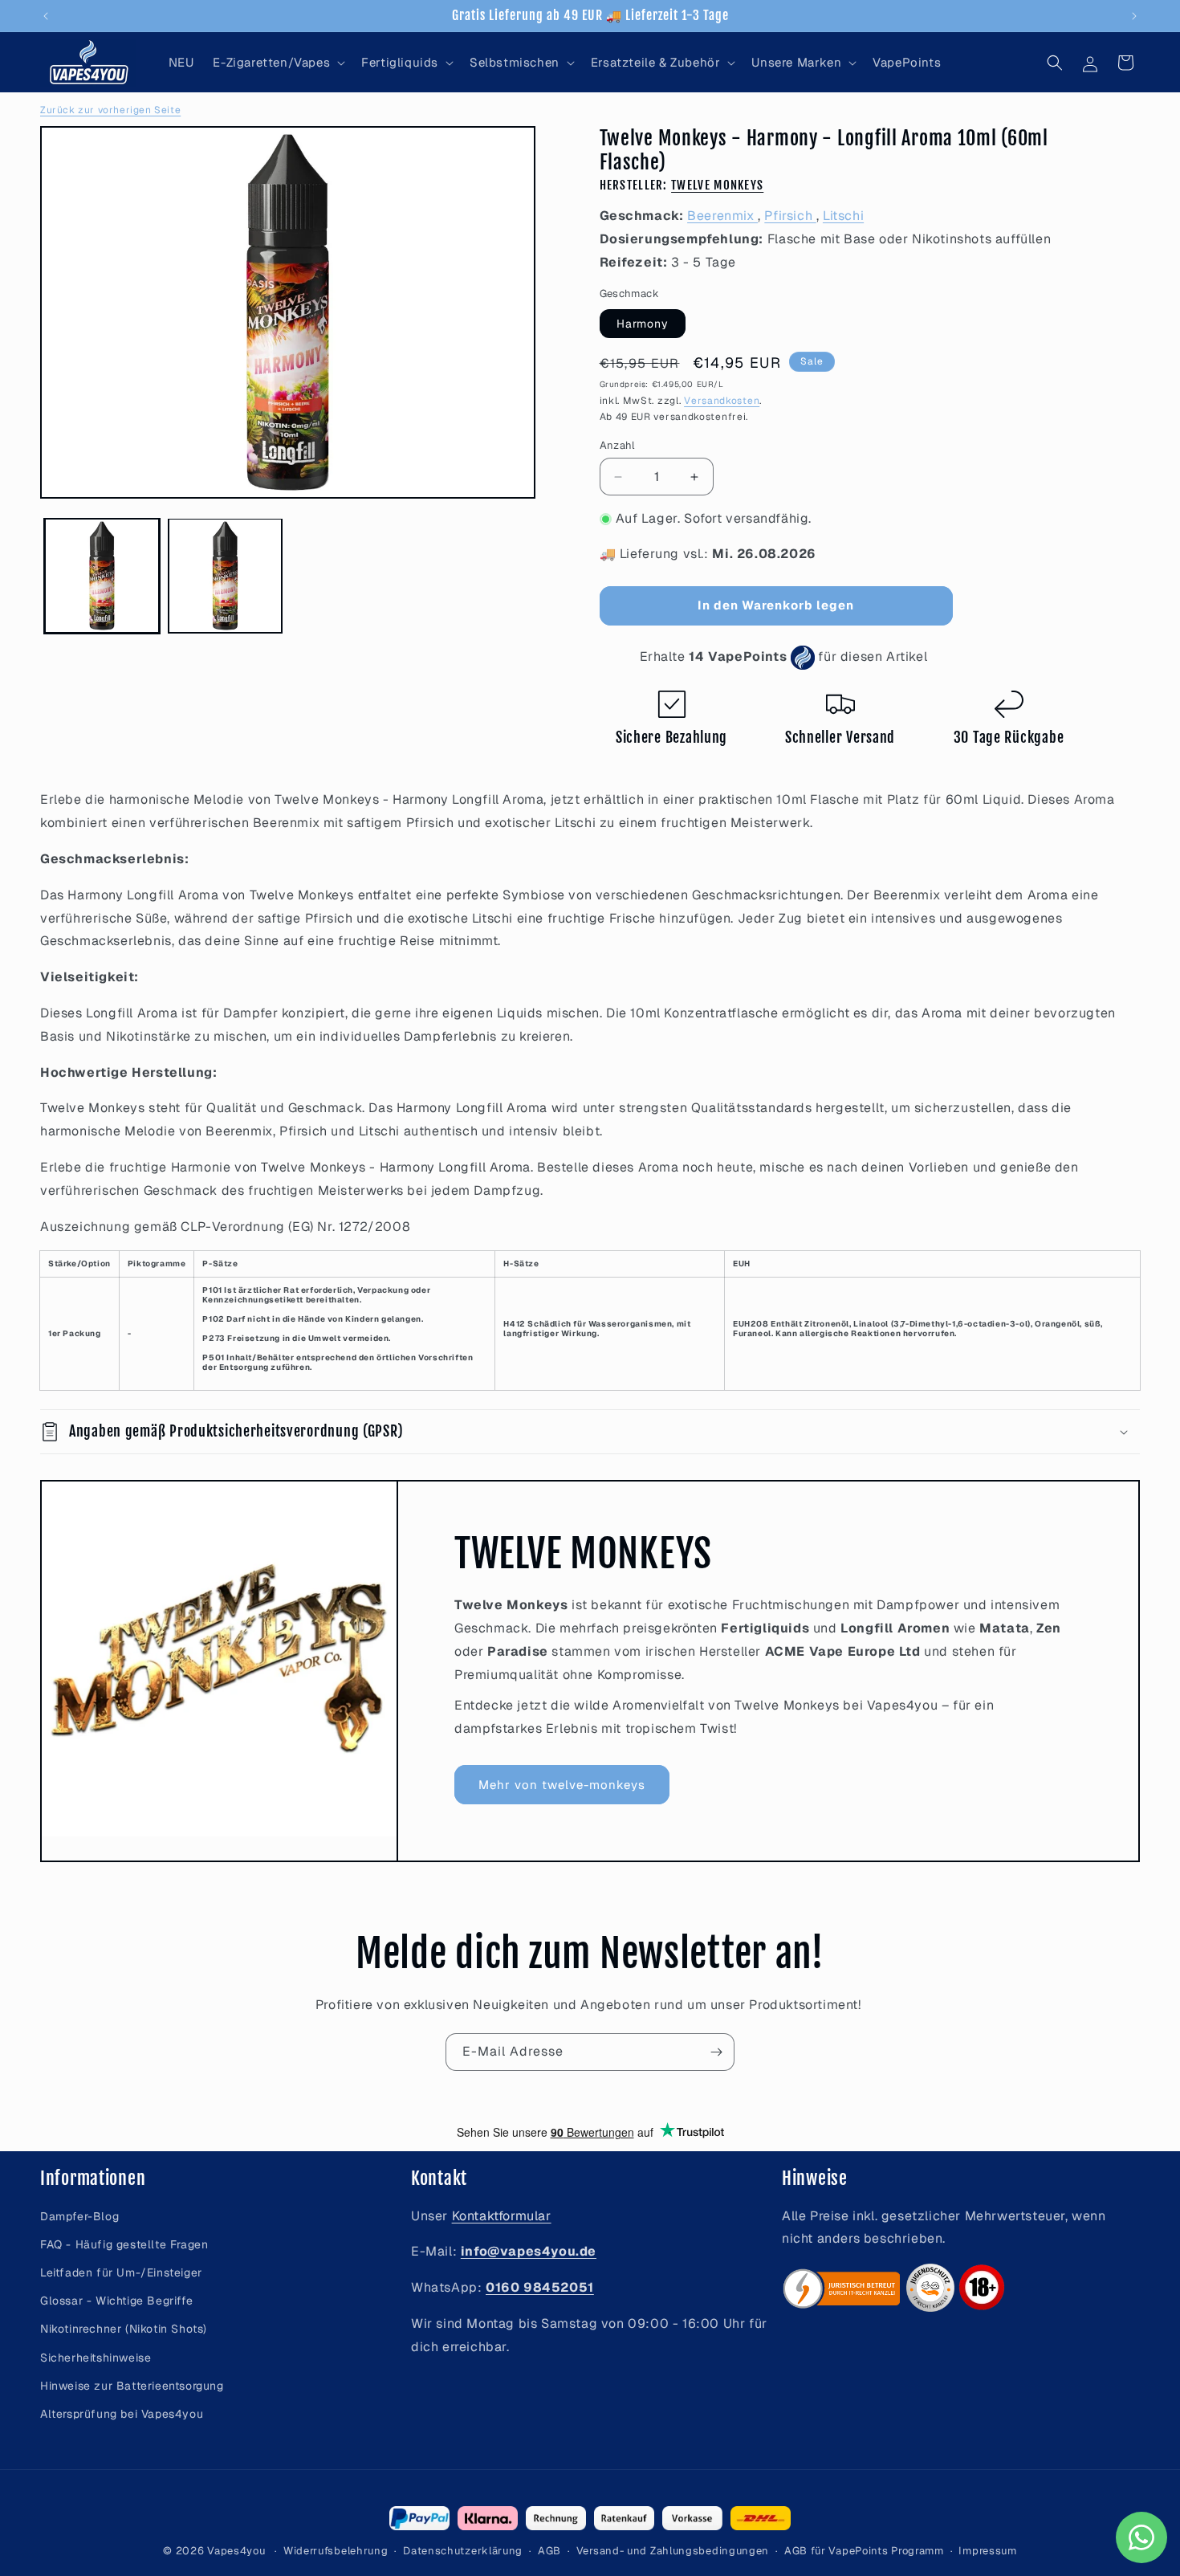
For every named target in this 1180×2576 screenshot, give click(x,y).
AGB (549, 2551)
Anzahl (617, 445)
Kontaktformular (502, 2216)
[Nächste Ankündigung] (1134, 16)
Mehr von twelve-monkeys (562, 1785)
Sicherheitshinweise (96, 2358)
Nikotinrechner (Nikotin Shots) (124, 2329)
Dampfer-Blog (79, 2216)
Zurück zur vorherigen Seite (110, 110)
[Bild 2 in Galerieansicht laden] (226, 576)
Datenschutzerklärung (463, 2551)
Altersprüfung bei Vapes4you (122, 2415)
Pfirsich (790, 216)
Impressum (987, 2551)
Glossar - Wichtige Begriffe (116, 2301)
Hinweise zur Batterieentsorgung (132, 2386)
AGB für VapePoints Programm (864, 2551)
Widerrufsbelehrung (336, 2551)
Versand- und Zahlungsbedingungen (673, 2551)
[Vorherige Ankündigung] (46, 16)
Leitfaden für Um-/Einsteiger (121, 2273)
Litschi (843, 216)
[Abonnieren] (716, 2052)
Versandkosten (722, 401)
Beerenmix (722, 216)
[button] (277, 63)
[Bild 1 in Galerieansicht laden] (102, 576)
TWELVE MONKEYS (717, 185)
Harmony (643, 324)
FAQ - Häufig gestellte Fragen (124, 2244)
